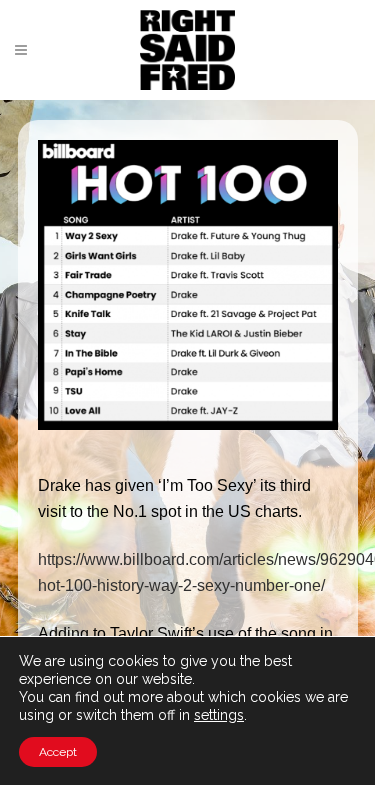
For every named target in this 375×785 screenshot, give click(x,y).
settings (219, 715)
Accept (58, 752)
